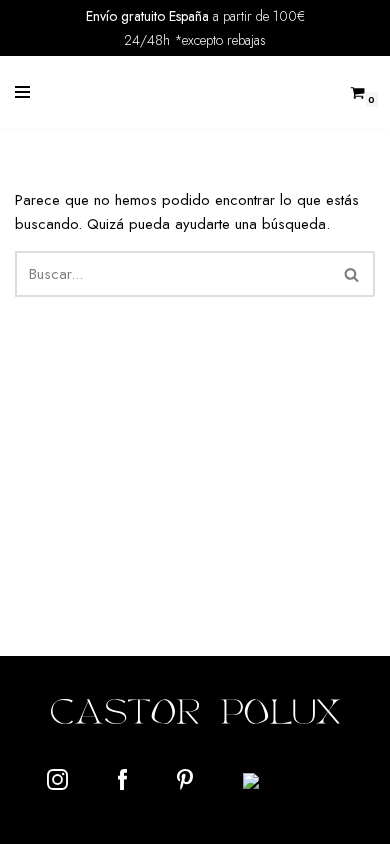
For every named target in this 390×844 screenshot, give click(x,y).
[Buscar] (352, 274)
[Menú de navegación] (22, 92)
